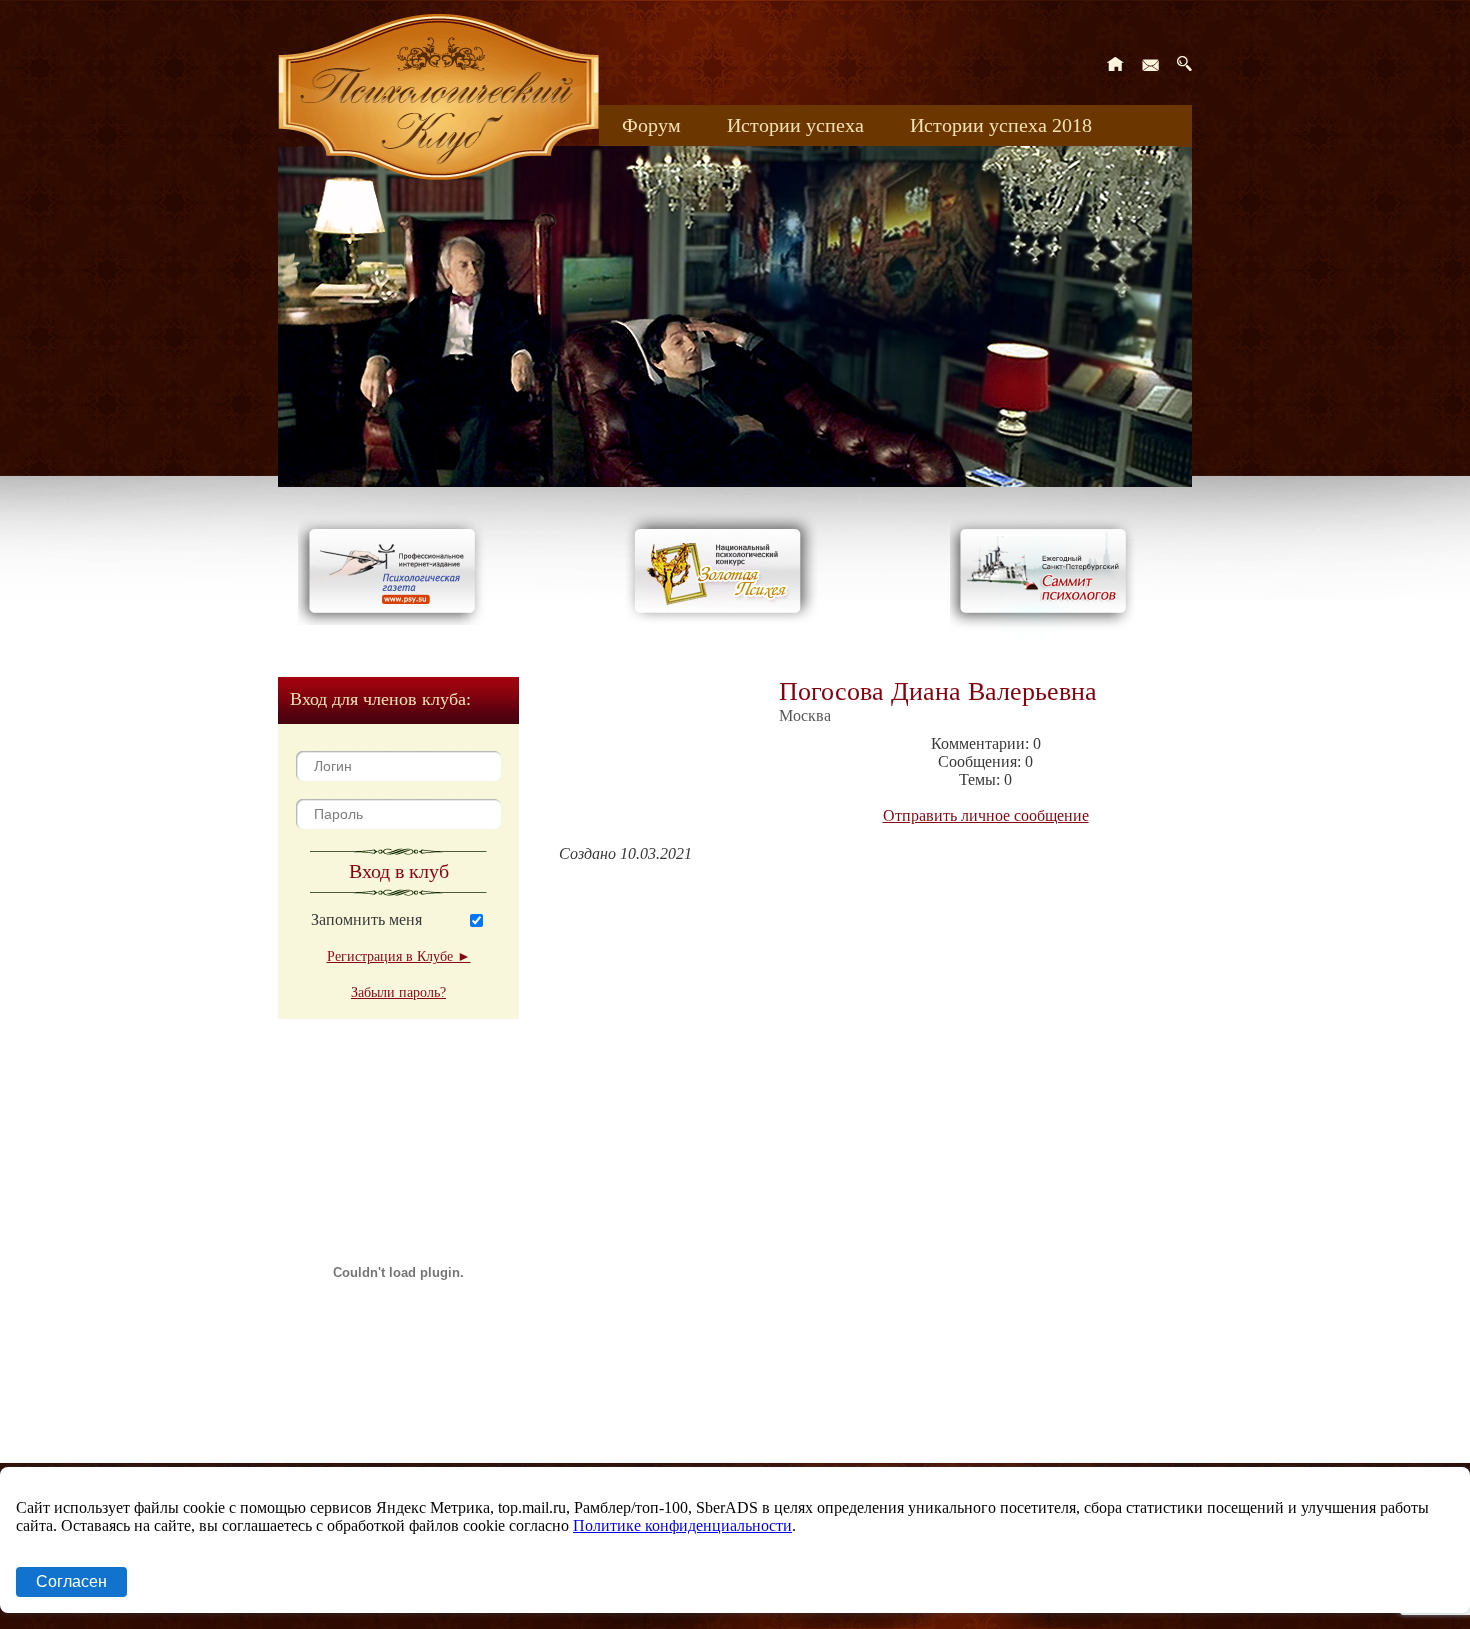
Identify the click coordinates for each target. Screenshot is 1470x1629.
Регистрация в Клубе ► (399, 956)
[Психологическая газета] (396, 619)
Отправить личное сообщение (986, 815)
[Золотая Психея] (721, 619)
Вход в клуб (399, 871)
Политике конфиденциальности (682, 1525)
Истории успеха (795, 125)
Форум (651, 125)
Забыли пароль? (398, 992)
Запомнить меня (366, 919)
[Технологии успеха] (1048, 631)
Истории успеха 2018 (1001, 125)
